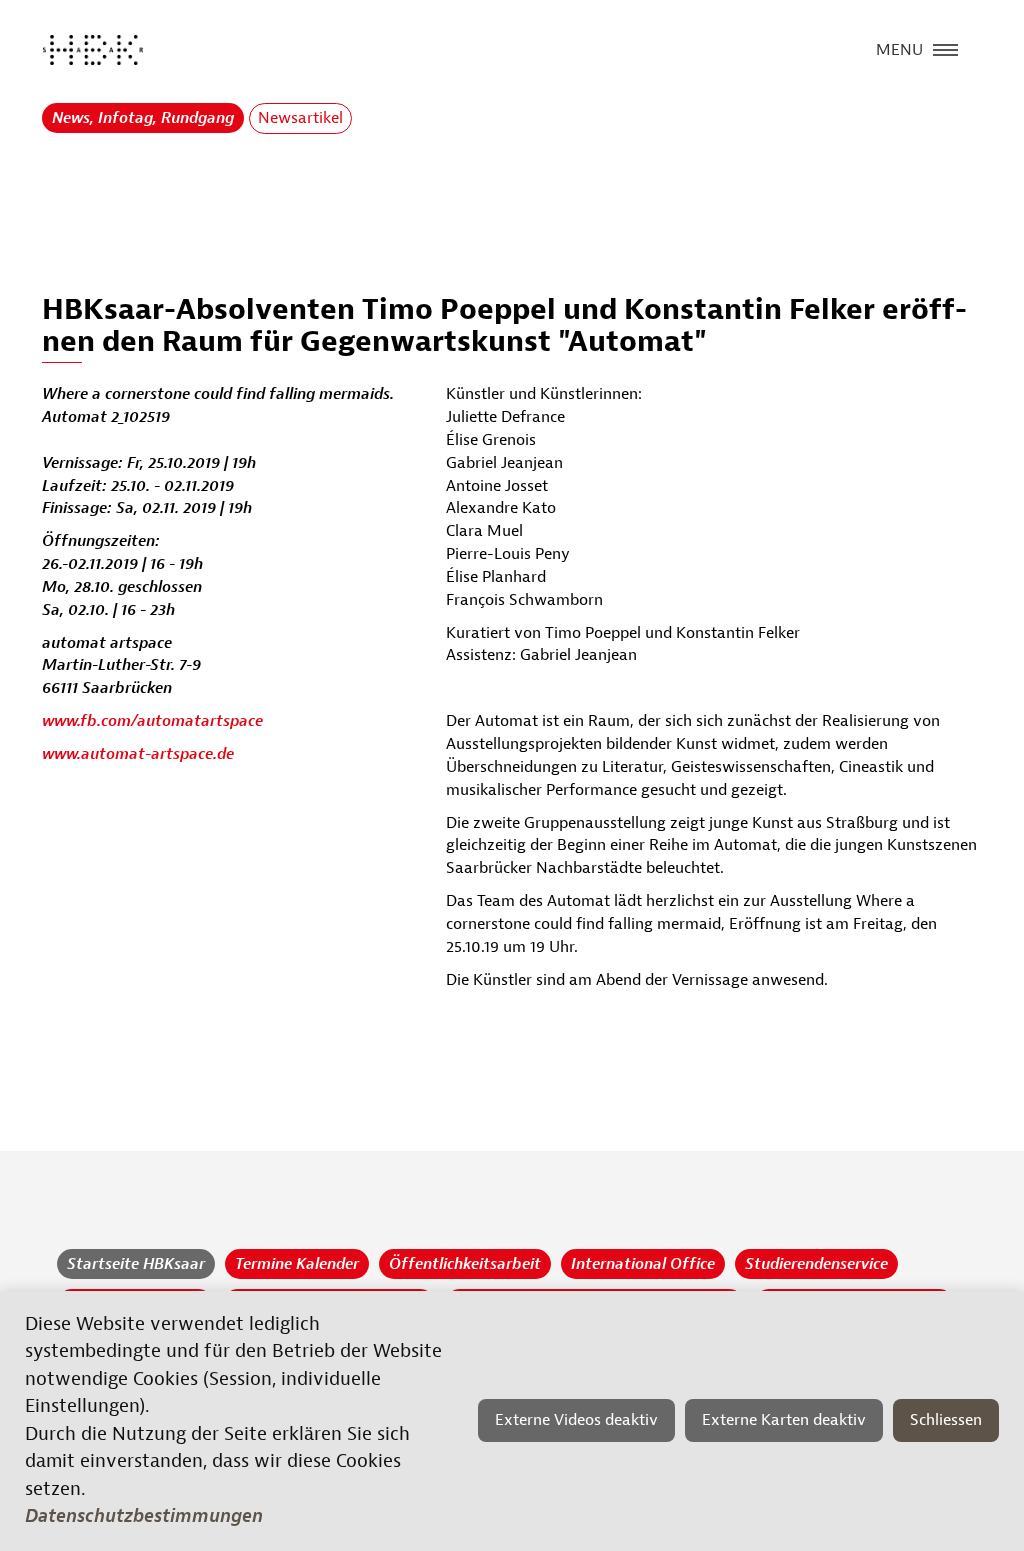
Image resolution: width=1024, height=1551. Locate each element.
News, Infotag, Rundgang (143, 118)
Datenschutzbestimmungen (144, 1516)
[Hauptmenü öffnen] (945, 48)
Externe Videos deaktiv (576, 1420)
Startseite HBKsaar (136, 1264)
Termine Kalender (297, 1264)
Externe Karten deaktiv (784, 1420)
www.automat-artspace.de (138, 754)
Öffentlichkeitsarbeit (465, 1264)
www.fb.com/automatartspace (152, 721)
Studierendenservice (816, 1264)
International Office (643, 1264)
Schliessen (946, 1420)
